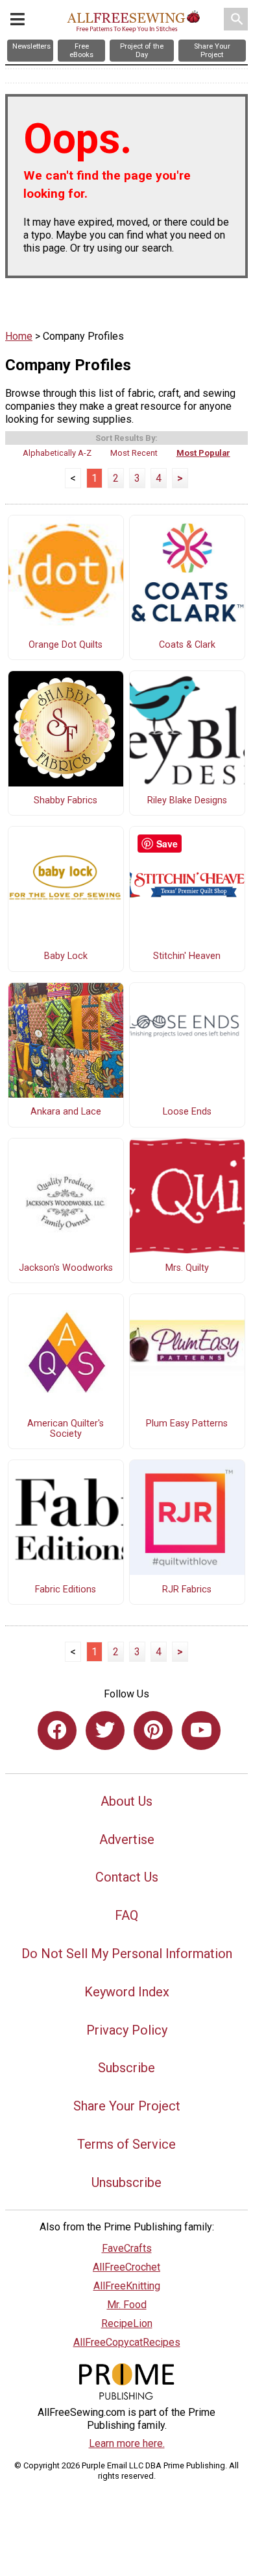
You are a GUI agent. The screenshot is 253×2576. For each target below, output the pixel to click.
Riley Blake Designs (187, 801)
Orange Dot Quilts (66, 645)
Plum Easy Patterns (187, 1424)
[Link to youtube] (201, 1731)
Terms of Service (126, 2144)
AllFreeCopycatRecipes (127, 2342)
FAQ (126, 1915)
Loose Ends (187, 1112)
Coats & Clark (187, 645)
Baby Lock (66, 956)
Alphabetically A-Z (57, 453)
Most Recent (134, 453)
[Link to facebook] (57, 1731)
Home (19, 336)
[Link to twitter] (105, 1731)
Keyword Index (127, 1992)
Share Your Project (127, 2106)
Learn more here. (127, 2443)
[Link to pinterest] (153, 1731)
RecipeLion (127, 2323)
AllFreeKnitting (127, 2286)
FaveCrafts (127, 2248)
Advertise (127, 1839)
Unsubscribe (126, 2182)
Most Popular (203, 453)
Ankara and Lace (66, 1112)
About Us (126, 1801)
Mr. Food (127, 2305)
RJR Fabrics (187, 1590)
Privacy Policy (127, 2030)
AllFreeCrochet (126, 2267)
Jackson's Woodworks (66, 1268)
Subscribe (126, 2068)
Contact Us (127, 1877)
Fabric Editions (66, 1590)
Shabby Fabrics (66, 801)
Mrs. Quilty (187, 1268)
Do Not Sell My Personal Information (127, 1954)
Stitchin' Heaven (187, 956)
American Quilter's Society (66, 1429)
